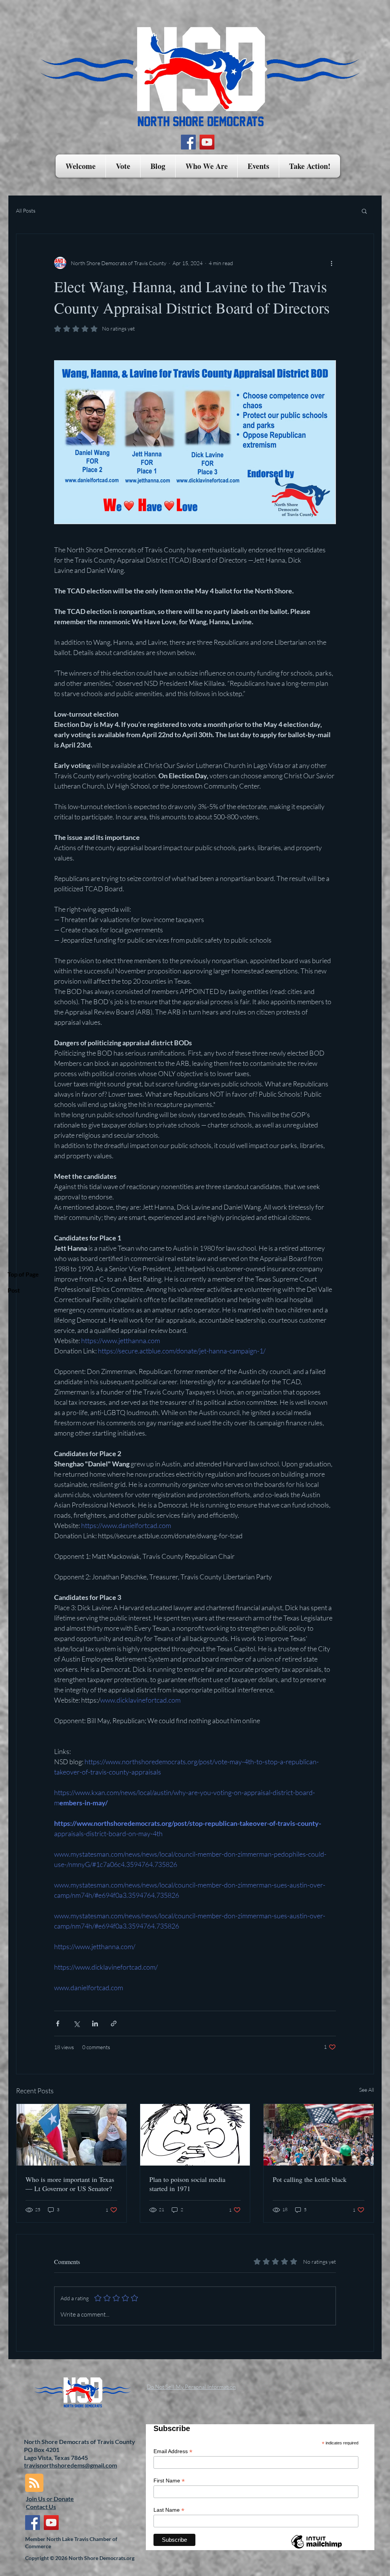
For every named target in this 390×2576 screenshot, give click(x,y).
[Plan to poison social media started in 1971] (195, 2135)
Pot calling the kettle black (310, 2179)
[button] (123, 166)
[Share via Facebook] (58, 2023)
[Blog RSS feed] (34, 2483)
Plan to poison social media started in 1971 (187, 2184)
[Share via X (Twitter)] (76, 2023)
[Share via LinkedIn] (95, 2023)
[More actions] (331, 263)
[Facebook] (188, 142)
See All (367, 2090)
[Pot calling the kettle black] (319, 2135)
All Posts (26, 211)
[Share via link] (114, 2023)
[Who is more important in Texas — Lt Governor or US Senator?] (71, 2135)
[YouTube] (207, 142)
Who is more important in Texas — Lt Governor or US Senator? (70, 2184)
